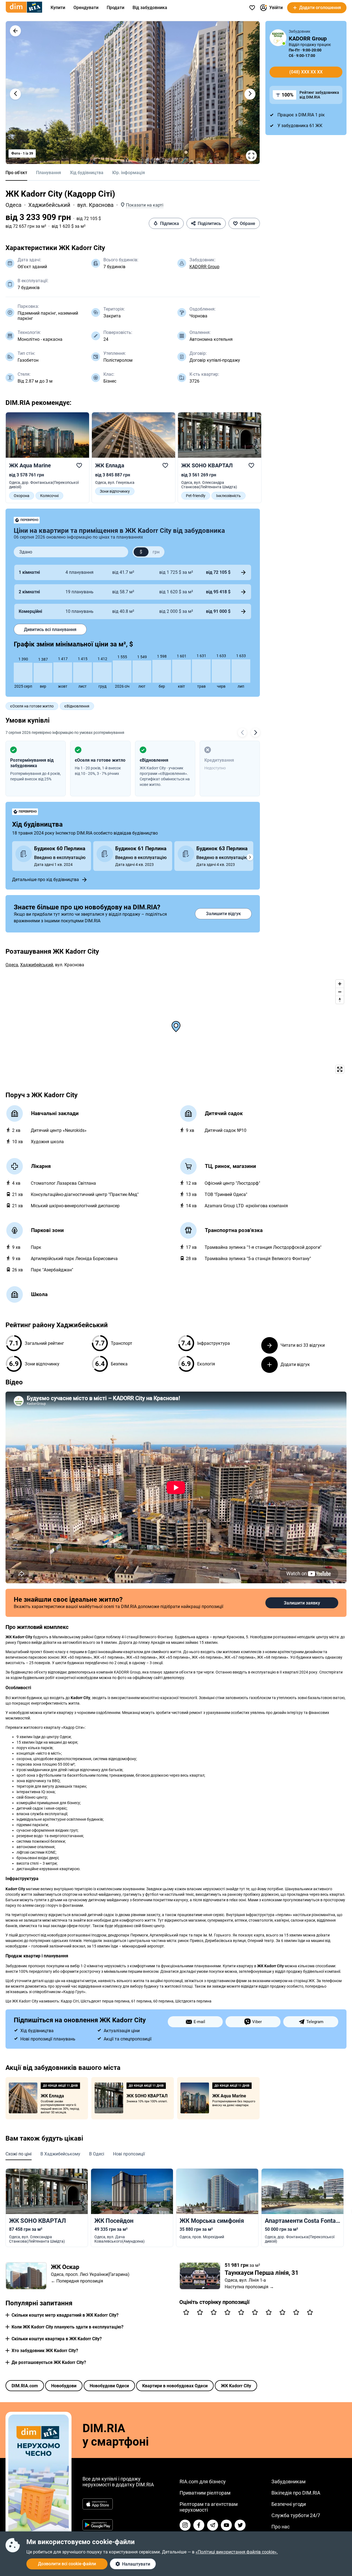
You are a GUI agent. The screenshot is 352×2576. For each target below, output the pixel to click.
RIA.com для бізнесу (203, 2482)
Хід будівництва (87, 173)
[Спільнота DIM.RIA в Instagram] (185, 2525)
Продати (116, 8)
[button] (15, 31)
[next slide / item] (250, 94)
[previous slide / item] (15, 94)
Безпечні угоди (289, 2504)
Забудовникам (288, 2482)
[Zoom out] (340, 992)
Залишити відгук (223, 914)
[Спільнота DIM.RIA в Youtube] (226, 2525)
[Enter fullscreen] (340, 1069)
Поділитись (209, 223)
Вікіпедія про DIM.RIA (296, 2493)
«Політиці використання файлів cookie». (237, 2552)
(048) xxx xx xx (306, 72)
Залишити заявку (302, 1603)
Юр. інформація (129, 173)
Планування (49, 173)
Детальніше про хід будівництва (46, 880)
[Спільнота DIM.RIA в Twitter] (240, 2525)
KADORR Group (204, 267)
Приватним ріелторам (205, 2493)
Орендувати (86, 8)
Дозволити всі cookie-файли (67, 2564)
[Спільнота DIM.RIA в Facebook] (199, 2525)
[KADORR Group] (278, 38)
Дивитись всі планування (50, 629)
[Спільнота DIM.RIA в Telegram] (213, 2525)
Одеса (13, 205)
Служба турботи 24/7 (296, 2515)
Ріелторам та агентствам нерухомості (209, 2507)
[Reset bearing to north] (340, 1000)
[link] (47, 458)
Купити (58, 8)
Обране (248, 223)
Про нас (280, 2527)
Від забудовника (150, 8)
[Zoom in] (340, 984)
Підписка (170, 223)
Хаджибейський (49, 205)
